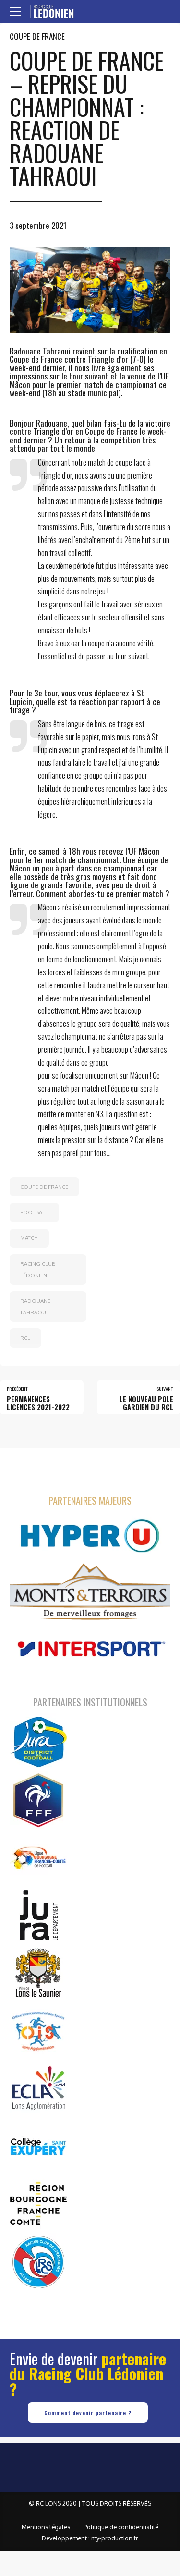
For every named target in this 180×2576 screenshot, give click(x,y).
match (29, 1238)
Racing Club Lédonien (38, 1269)
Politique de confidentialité (121, 2527)
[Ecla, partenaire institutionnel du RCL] (38, 2088)
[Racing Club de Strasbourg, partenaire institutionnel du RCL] (38, 2261)
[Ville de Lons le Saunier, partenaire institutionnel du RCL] (38, 1973)
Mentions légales (46, 2527)
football (34, 1212)
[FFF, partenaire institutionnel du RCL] (38, 1800)
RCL (25, 1338)
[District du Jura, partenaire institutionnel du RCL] (38, 1742)
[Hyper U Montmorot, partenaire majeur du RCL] (90, 1536)
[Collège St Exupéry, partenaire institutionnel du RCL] (38, 2146)
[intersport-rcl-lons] (90, 1649)
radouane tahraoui (35, 1307)
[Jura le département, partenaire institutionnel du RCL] (38, 1915)
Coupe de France (37, 36)
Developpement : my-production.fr (90, 2538)
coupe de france (44, 1187)
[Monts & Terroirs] (90, 1593)
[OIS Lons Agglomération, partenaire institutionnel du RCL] (38, 2031)
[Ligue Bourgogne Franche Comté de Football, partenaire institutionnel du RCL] (38, 1857)
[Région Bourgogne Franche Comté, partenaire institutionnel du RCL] (38, 2204)
